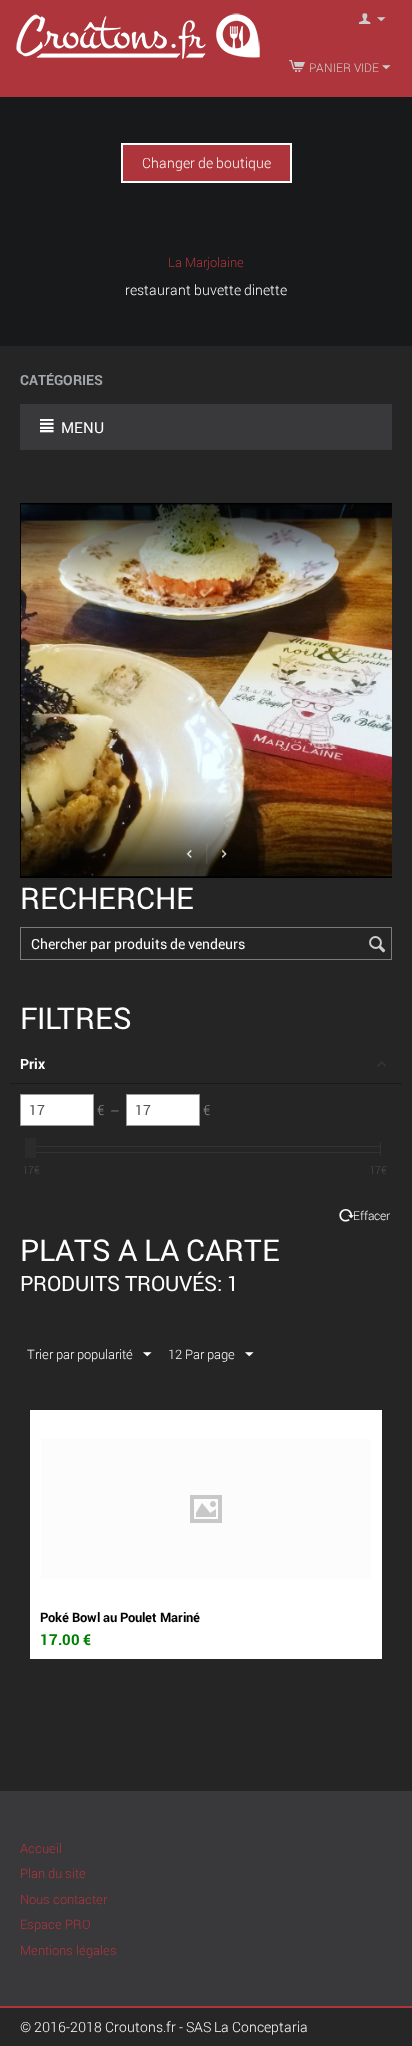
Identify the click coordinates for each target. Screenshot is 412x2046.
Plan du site (53, 1873)
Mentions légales (68, 1950)
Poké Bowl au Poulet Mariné (120, 1617)
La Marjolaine (206, 262)
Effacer (371, 1215)
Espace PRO (55, 1924)
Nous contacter (63, 1899)
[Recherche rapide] (377, 945)
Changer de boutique (206, 162)
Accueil (41, 1848)
